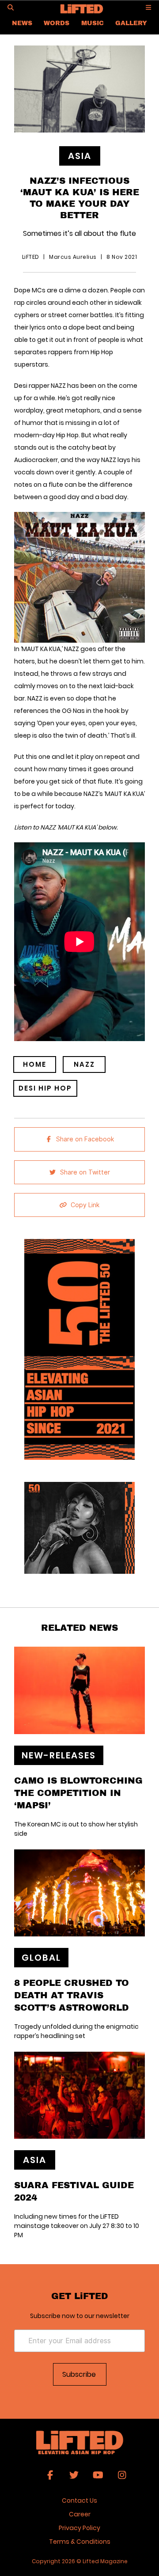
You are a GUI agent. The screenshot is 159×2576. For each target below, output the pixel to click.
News (22, 23)
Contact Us (79, 2500)
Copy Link (85, 1205)
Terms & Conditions (80, 2542)
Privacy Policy (79, 2528)
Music (93, 23)
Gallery (131, 23)
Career (80, 2514)
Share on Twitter (85, 1172)
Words (57, 23)
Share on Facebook (85, 1139)
